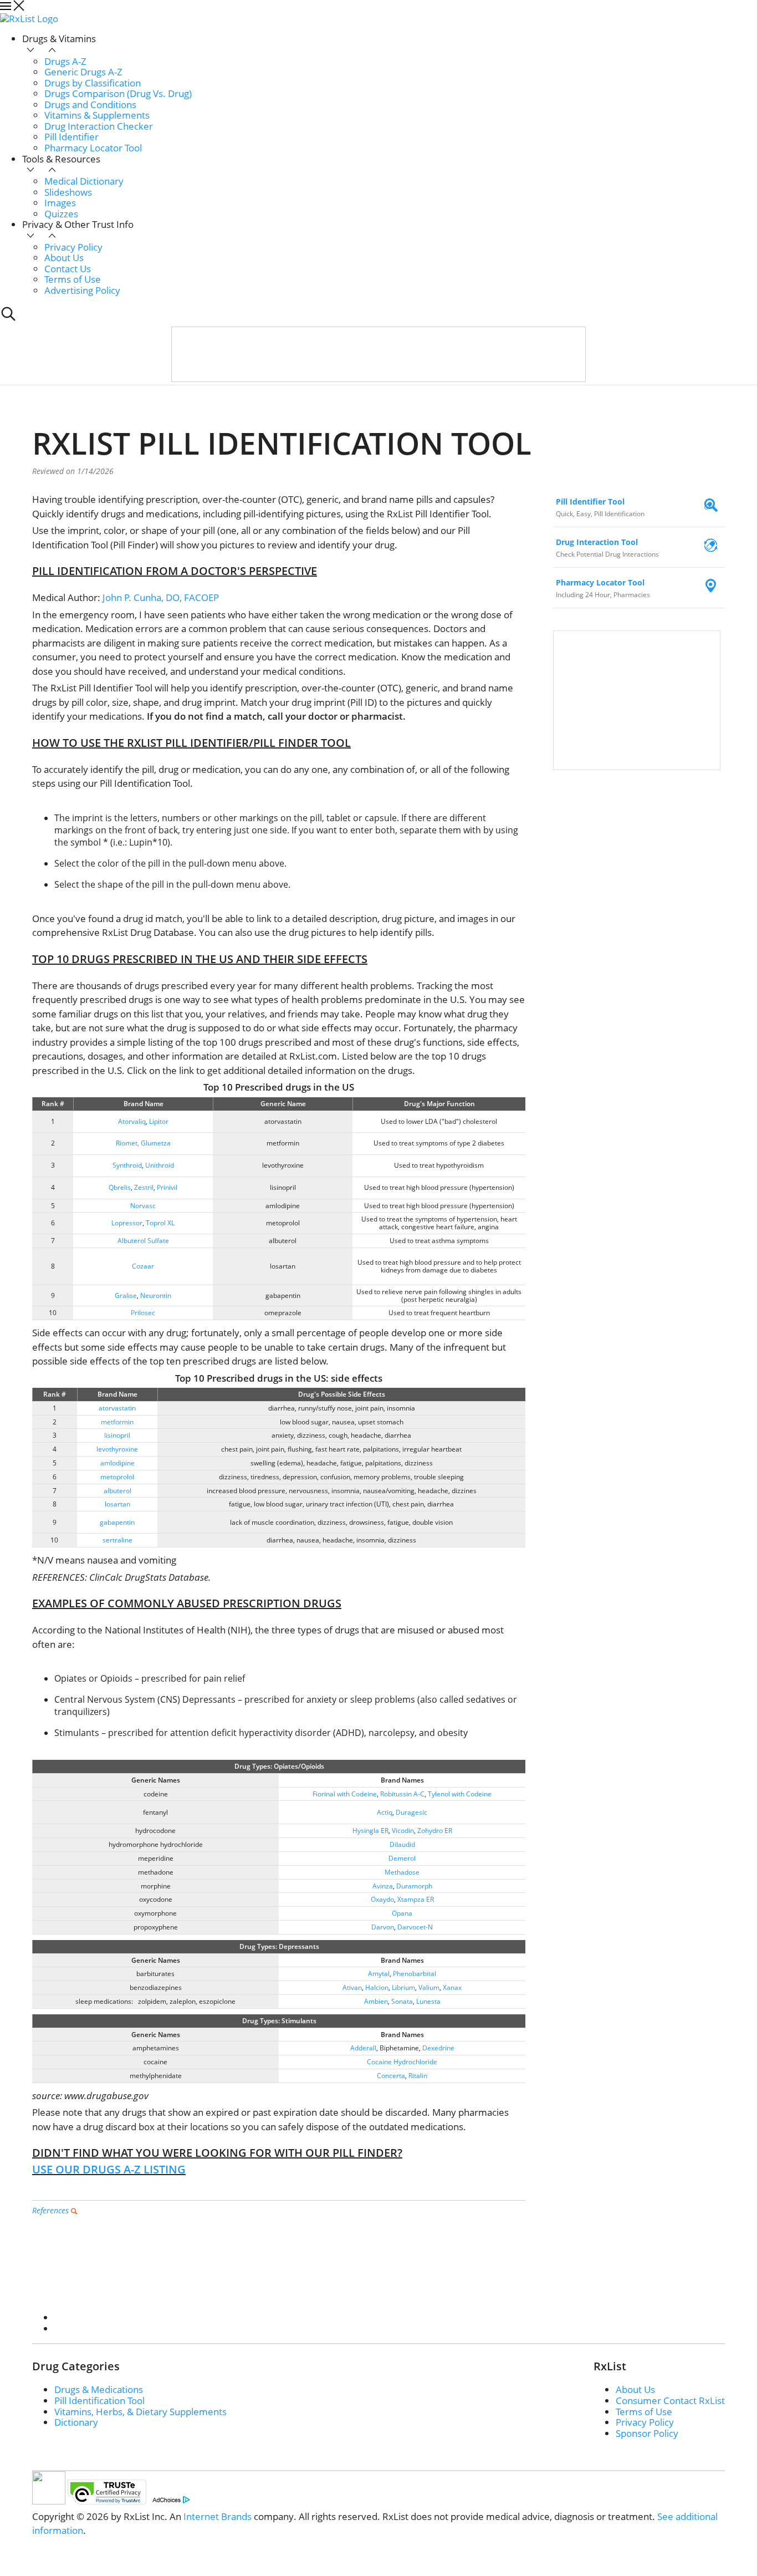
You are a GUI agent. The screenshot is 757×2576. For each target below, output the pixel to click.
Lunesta (428, 2001)
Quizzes (61, 214)
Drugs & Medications (99, 2389)
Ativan (352, 1987)
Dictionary (76, 2422)
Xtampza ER (416, 1899)
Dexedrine (438, 2048)
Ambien (376, 2001)
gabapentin (117, 1522)
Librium (403, 1987)
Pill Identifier (71, 137)
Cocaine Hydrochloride (402, 2062)
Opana (402, 1913)
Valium (429, 1987)
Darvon (383, 1927)
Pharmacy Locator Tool (93, 148)
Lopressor (127, 1223)
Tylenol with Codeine (460, 1794)
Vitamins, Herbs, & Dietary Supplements (140, 2412)
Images (60, 203)
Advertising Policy (82, 290)
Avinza (383, 1886)
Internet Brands (218, 2516)
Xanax (452, 1987)
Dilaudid (402, 1844)
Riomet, (127, 1143)
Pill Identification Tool (99, 2401)
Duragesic (411, 1812)
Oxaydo (382, 1899)
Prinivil (167, 1187)
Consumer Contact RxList (670, 2401)
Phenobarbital (415, 1974)
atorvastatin (117, 1408)
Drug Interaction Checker (99, 126)
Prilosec (143, 1313)
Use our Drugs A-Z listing (109, 2169)
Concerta (391, 2076)
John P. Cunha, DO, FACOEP (161, 597)
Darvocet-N (415, 1927)
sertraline (117, 1540)
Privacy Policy (73, 247)
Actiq (385, 1812)
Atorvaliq (132, 1121)
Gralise (126, 1295)
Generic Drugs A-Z (83, 72)
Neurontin (156, 1295)
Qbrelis (120, 1187)
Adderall (363, 2048)
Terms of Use (73, 279)
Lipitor (159, 1121)
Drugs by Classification (93, 83)
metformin (117, 1422)
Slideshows (68, 192)
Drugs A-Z (65, 61)
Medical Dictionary (84, 181)
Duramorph (414, 1886)
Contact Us (68, 269)
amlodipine (117, 1463)
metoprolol (117, 1477)
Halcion (377, 1987)
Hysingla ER (370, 1831)
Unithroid (160, 1165)
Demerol (402, 1858)
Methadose (402, 1872)
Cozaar (143, 1266)
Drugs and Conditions (90, 105)
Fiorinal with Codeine (345, 1794)
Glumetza (156, 1143)
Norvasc (143, 1206)
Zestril (144, 1187)
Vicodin (403, 1831)
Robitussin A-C (402, 1794)
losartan (117, 1504)
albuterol (117, 1491)
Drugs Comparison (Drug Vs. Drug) (118, 93)
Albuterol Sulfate (143, 1241)
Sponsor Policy (647, 2433)
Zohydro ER (435, 1831)
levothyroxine (117, 1449)
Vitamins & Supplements (97, 115)
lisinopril (117, 1435)
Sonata (402, 2001)
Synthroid (127, 1165)
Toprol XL (160, 1223)
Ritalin (418, 2076)
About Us (64, 258)
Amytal (379, 1974)
